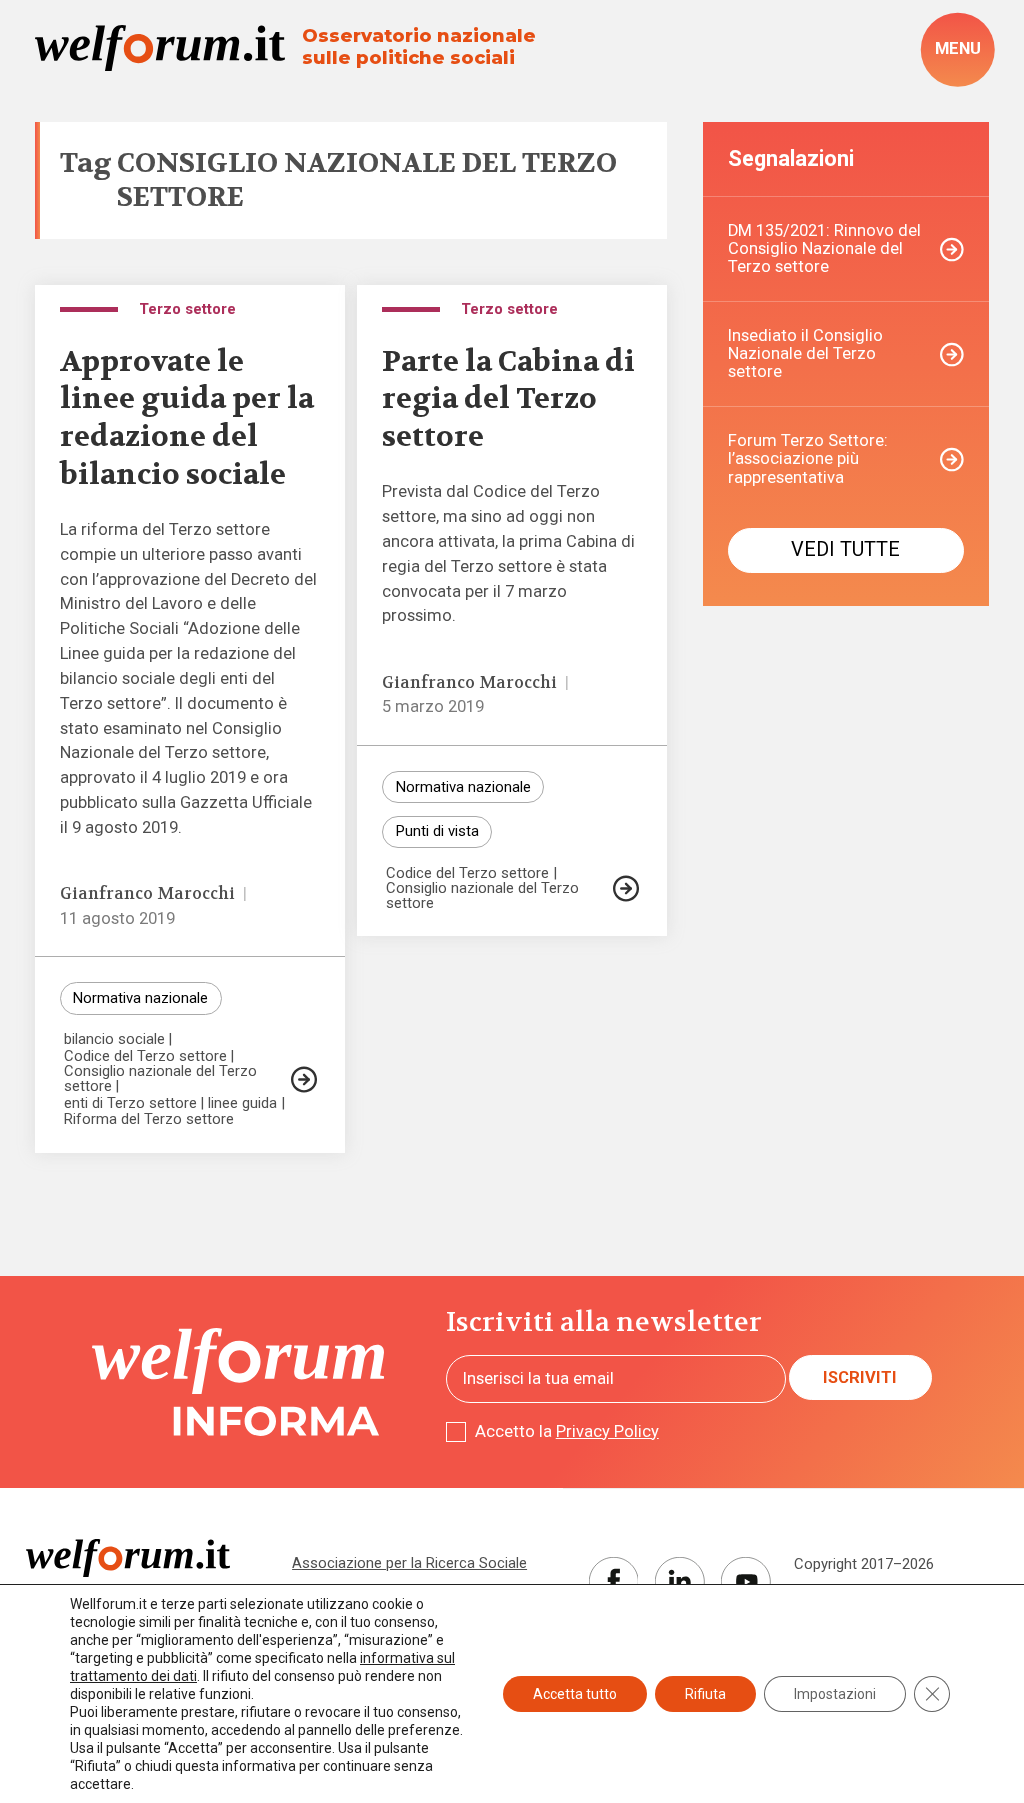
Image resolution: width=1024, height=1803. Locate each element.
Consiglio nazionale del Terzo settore (160, 1079)
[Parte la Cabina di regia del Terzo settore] (626, 888)
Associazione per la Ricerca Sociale (409, 1563)
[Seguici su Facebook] (614, 1582)
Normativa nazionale (140, 998)
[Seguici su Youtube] (746, 1582)
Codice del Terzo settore (145, 1056)
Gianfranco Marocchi (147, 893)
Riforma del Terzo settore (149, 1119)
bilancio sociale (114, 1039)
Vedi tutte (845, 549)
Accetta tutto (575, 1694)
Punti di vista (437, 831)
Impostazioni (835, 1694)
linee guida (242, 1103)
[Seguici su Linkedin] (680, 1582)
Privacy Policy (607, 1431)
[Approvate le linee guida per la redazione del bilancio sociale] (304, 1079)
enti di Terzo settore (130, 1103)
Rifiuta (705, 1694)
